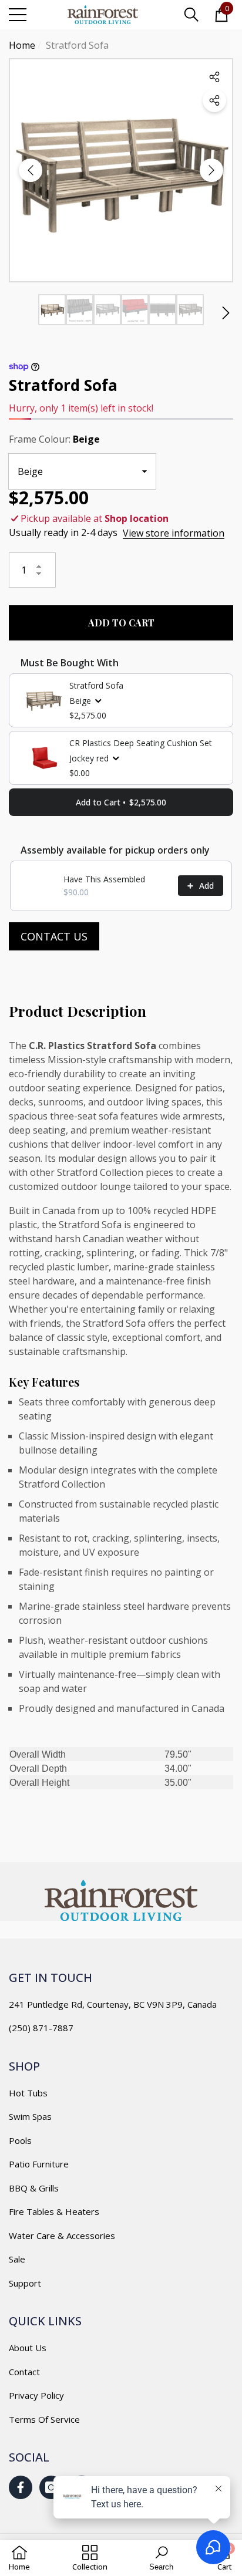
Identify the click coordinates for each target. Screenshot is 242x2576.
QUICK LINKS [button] (45, 2321)
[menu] (18, 15)
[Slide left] (31, 170)
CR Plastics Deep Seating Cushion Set (141, 743)
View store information (174, 533)
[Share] (214, 100)
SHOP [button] (24, 2066)
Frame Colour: (54, 439)
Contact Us (54, 936)
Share (214, 77)
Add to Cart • (121, 802)
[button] (191, 15)
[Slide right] (211, 170)
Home (22, 45)
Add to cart (121, 623)
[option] (121, 170)
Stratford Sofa (96, 685)
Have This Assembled (104, 879)
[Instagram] (51, 2487)
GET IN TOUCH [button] (51, 1977)
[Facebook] (21, 2487)
